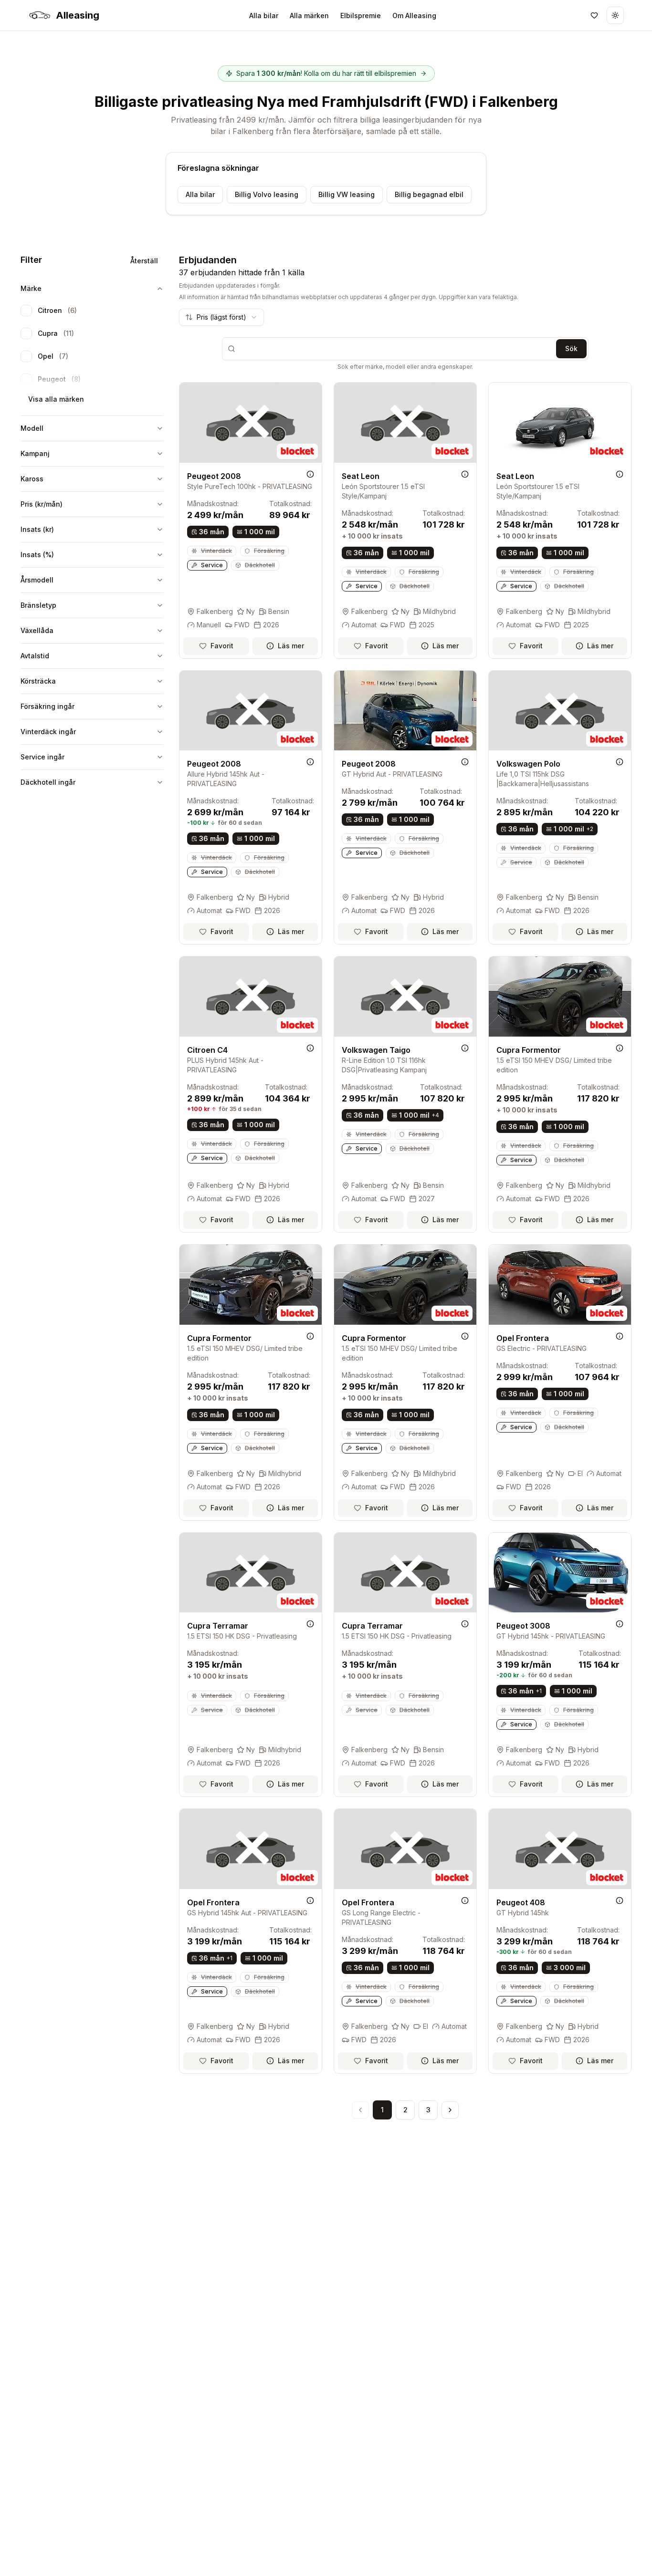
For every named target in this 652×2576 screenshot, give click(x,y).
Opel (53, 356)
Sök (571, 348)
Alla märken (309, 16)
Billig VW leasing (347, 194)
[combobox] (221, 317)
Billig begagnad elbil (429, 194)
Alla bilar (264, 16)
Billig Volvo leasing (267, 194)
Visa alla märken (56, 399)
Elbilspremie (361, 16)
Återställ (144, 261)
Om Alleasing (414, 16)
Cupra (56, 333)
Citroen (57, 310)
